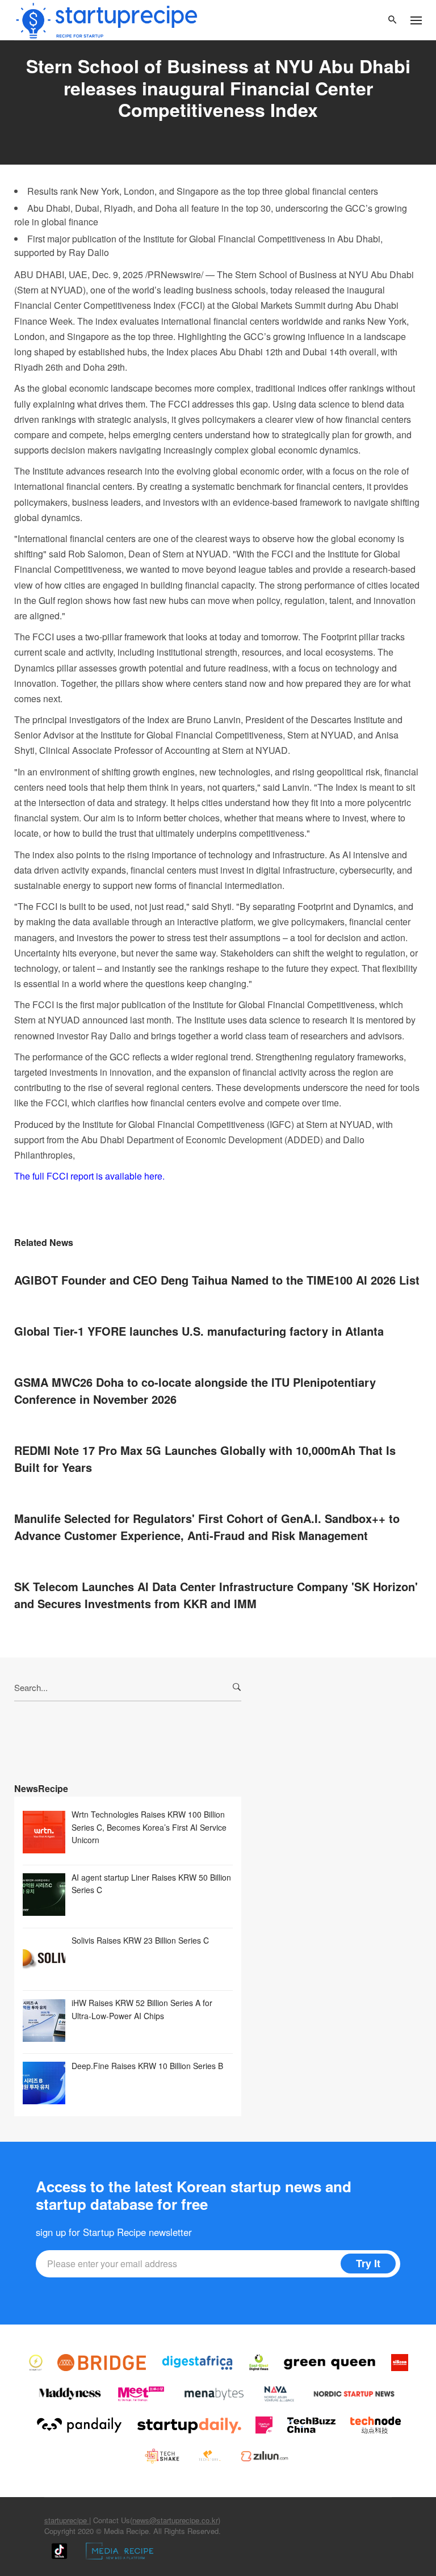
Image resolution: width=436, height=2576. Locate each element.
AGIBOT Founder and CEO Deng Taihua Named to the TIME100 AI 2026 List (217, 1280)
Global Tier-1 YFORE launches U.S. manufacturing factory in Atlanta (199, 1331)
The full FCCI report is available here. (89, 1176)
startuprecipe (67, 2520)
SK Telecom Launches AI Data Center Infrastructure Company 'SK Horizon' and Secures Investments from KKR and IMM (216, 1595)
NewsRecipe (41, 1788)
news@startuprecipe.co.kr (175, 2520)
